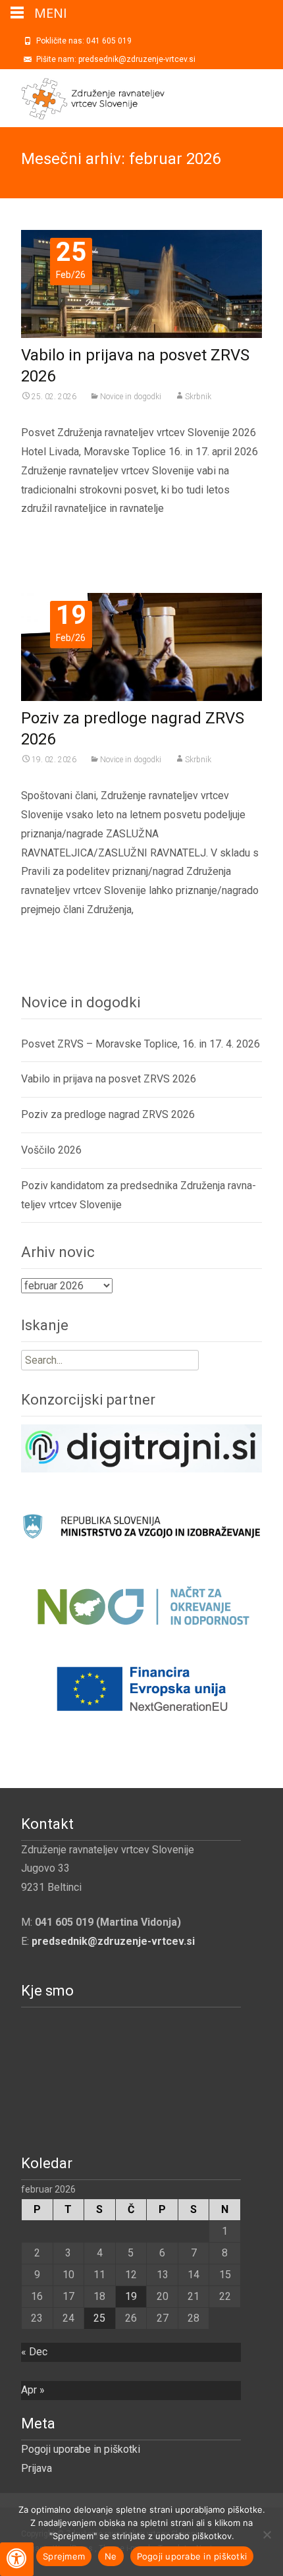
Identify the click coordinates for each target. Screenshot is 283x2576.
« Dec (34, 2352)
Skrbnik (198, 397)
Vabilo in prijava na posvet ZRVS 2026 (109, 1079)
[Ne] (267, 2534)
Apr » (33, 2390)
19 (131, 2296)
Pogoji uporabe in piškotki (81, 2449)
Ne (111, 2556)
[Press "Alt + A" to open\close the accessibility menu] (17, 2559)
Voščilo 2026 (51, 1150)
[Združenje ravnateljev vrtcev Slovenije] (82, 96)
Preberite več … (61, 535)
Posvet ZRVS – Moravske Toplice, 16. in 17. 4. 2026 (141, 1044)
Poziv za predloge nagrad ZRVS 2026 (108, 1114)
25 (99, 2318)
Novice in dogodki (131, 397)
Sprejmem (64, 2556)
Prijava (37, 2468)
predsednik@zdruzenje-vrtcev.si (113, 1941)
